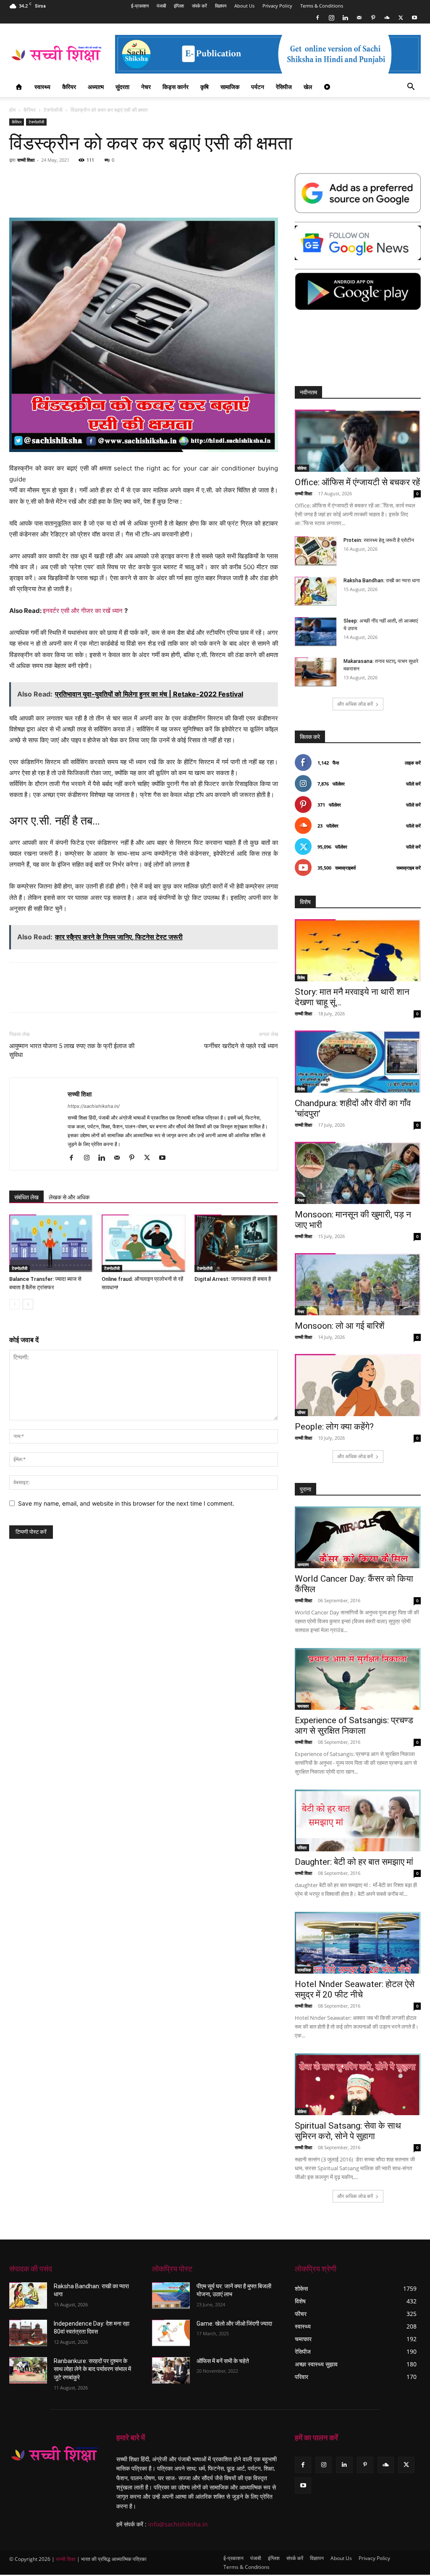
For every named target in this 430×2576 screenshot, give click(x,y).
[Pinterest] (373, 18)
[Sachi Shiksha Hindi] (54, 2454)
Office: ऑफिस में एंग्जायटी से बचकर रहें (357, 482)
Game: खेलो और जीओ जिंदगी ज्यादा (234, 2324)
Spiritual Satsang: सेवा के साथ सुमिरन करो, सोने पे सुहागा (348, 2131)
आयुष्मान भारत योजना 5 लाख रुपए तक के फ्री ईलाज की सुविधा (72, 1050)
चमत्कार (303, 1706)
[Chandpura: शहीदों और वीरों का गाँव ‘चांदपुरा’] (358, 1062)
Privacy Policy (277, 6)
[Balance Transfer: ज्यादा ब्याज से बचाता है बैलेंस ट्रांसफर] (51, 1243)
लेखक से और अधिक (69, 1197)
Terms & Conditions (322, 6)
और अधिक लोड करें (355, 704)
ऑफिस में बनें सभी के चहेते (223, 2361)
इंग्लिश (179, 6)
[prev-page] (14, 1304)
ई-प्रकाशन (140, 6)
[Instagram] (331, 18)
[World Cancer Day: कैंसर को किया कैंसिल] (358, 1537)
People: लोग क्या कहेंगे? (334, 1427)
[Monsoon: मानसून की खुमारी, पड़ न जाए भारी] (358, 1173)
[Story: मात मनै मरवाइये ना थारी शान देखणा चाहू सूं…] (358, 950)
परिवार (302, 1848)
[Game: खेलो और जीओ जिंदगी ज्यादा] (171, 2333)
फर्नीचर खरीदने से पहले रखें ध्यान (241, 1046)
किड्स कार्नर (176, 87)
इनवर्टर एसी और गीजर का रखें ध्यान (83, 611)
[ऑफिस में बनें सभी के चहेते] (171, 2370)
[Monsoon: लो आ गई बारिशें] (358, 1284)
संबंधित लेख (26, 1197)
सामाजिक (230, 87)
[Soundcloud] (387, 18)
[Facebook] (317, 18)
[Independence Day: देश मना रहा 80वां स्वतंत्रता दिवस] (28, 2333)
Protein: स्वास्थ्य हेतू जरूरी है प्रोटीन (379, 540)
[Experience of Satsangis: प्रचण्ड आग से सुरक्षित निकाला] (358, 1679)
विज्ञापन (221, 6)
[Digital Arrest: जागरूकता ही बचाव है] (236, 1243)
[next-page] (28, 1304)
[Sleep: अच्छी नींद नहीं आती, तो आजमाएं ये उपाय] (316, 632)
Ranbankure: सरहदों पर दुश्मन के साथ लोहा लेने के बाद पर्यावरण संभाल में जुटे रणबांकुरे (92, 2369)
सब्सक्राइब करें (409, 868)
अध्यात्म (96, 87)
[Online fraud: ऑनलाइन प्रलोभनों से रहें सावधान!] (143, 1243)
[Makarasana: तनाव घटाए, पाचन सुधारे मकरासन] (316, 672)
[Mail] (359, 18)
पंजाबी (161, 6)
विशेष (301, 978)
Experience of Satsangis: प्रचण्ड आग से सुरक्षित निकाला (354, 1726)
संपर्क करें (199, 6)
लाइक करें (413, 763)
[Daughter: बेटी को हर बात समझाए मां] (358, 1820)
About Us (244, 6)
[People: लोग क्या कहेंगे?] (358, 1385)
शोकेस (302, 468)
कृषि (205, 87)
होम (12, 110)
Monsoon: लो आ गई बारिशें (340, 1326)
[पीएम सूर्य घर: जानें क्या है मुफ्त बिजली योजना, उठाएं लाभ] (171, 2296)
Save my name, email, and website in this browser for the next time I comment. (126, 1503)
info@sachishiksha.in (178, 2524)
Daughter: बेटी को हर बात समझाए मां (354, 1862)
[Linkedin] (345, 18)
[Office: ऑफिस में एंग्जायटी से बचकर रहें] (358, 441)
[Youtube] (414, 18)
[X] (401, 18)
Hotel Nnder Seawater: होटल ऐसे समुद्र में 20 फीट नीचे (355, 1989)
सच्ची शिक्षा (26, 160)
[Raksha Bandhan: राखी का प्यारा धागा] (316, 591)
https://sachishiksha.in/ (94, 1106)
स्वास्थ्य (42, 87)
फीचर (301, 1412)
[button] (411, 88)
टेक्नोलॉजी (53, 110)
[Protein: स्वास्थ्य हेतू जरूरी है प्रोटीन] (316, 551)
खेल (308, 87)
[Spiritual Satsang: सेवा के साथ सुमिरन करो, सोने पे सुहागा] (358, 2084)
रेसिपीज (284, 87)
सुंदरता (122, 87)
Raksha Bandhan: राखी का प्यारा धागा (382, 581)
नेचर (146, 87)
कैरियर (69, 87)
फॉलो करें (413, 784)
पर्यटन (258, 87)
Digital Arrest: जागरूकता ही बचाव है (233, 1279)
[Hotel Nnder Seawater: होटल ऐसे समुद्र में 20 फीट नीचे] (358, 1943)
